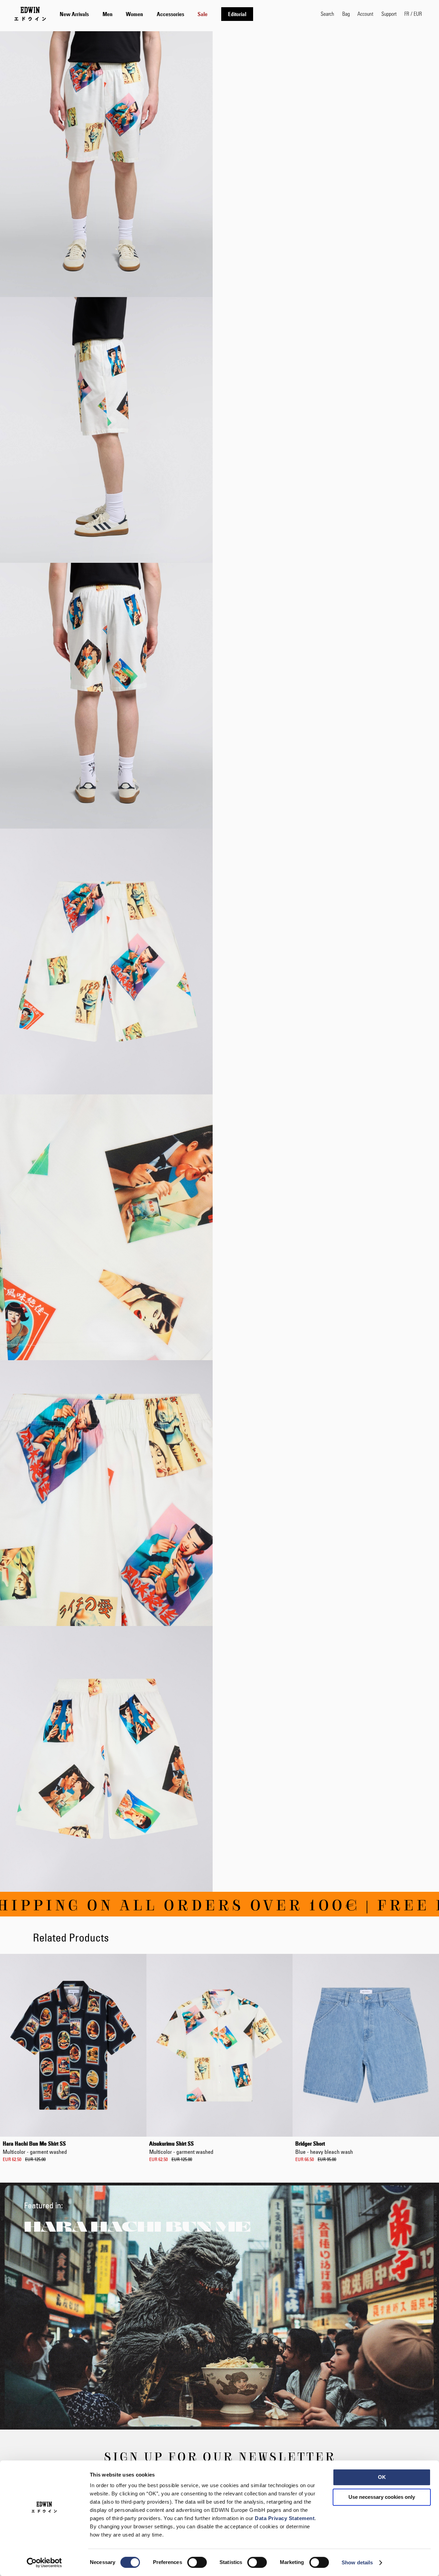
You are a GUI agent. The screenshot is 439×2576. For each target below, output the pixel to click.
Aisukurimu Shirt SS (181, 2148)
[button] (413, 14)
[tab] (183, 14)
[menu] (156, 14)
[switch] (197, 2563)
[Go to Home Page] (30, 14)
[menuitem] (74, 14)
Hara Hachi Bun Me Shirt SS (35, 2148)
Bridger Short (324, 2148)
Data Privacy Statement (285, 2518)
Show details (357, 2562)
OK (382, 2477)
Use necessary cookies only (382, 2497)
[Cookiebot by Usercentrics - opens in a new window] (44, 2563)
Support (389, 14)
